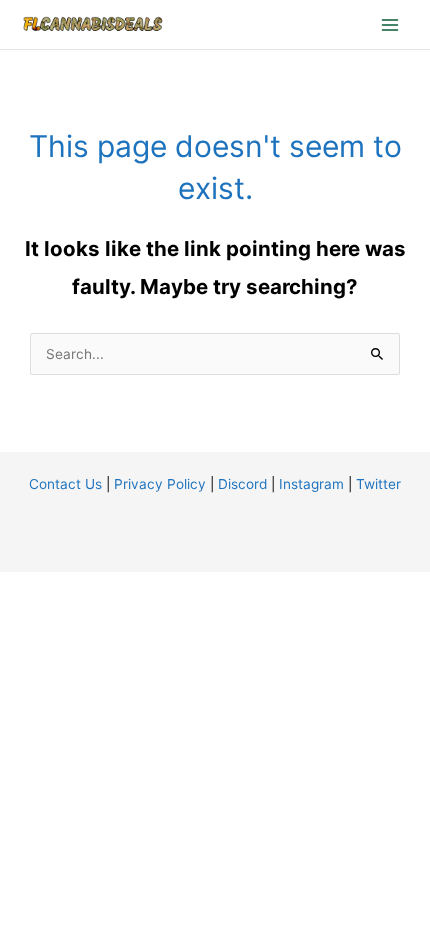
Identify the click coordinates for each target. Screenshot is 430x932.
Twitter (378, 484)
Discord (242, 484)
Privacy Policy (160, 484)
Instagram (311, 484)
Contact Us (65, 484)
